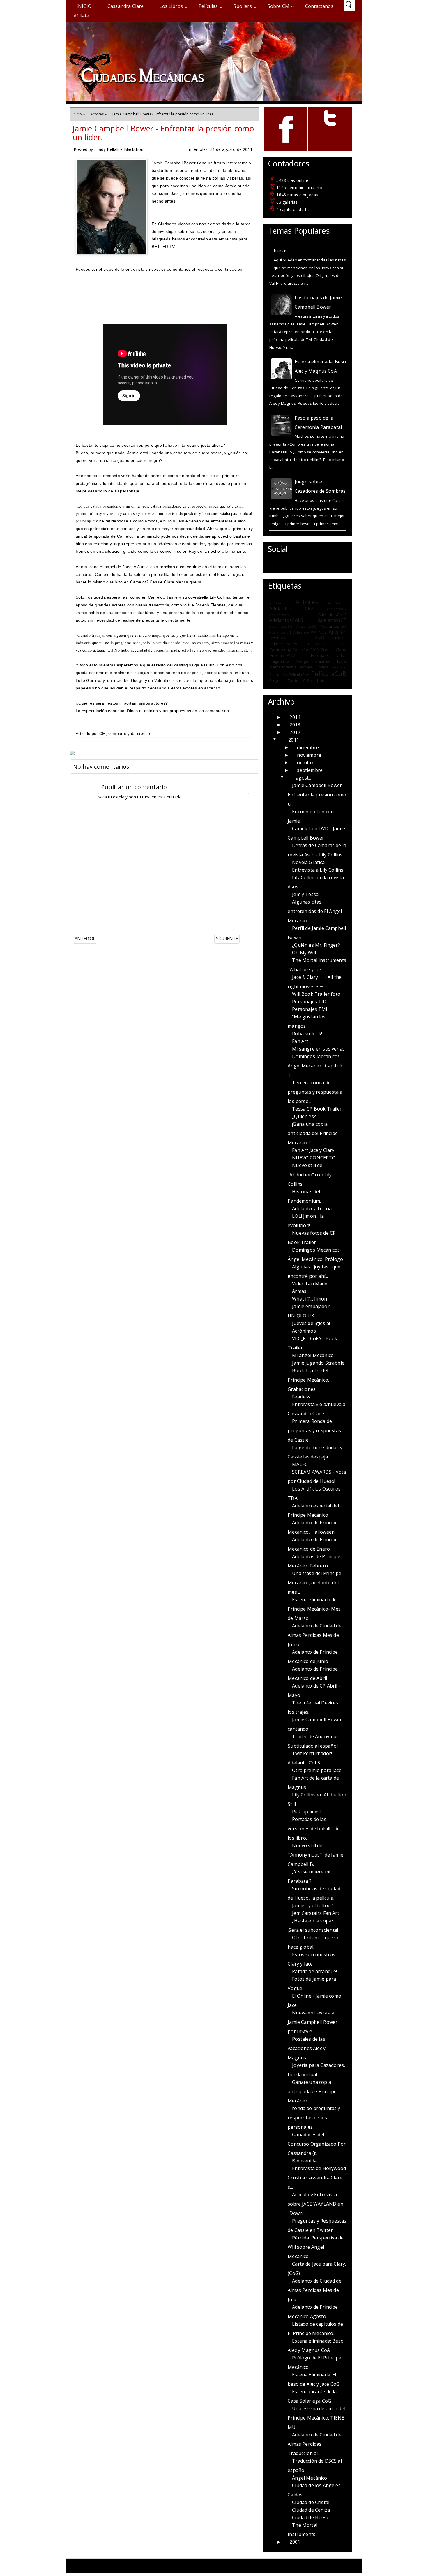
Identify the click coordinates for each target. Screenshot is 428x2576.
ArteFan (338, 632)
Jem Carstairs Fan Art (315, 1913)
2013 (295, 725)
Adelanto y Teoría (312, 1208)
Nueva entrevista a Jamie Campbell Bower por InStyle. (313, 2022)
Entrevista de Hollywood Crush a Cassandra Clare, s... (317, 2178)
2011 (294, 740)
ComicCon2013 (306, 650)
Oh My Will (304, 953)
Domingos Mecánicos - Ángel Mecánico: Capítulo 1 (316, 1066)
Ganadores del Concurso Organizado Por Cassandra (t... (317, 2144)
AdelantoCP (337, 603)
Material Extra (331, 661)
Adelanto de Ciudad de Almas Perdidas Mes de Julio (314, 2290)
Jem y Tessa (305, 894)
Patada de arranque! (314, 1971)
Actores (97, 114)
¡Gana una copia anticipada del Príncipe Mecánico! (313, 1133)
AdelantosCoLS (286, 620)
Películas (208, 6)
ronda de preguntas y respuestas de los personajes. (314, 2118)
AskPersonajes (283, 644)
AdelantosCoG (281, 615)
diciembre (308, 747)
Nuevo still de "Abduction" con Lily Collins (310, 1175)
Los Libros (171, 6)
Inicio (84, 6)
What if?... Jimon (309, 1299)
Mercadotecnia (283, 667)
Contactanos (319, 6)
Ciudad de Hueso (311, 2517)
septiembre (310, 770)
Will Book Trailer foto (316, 994)
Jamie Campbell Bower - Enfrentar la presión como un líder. (163, 133)
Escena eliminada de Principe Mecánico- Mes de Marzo (314, 1609)
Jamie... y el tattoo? (312, 1905)
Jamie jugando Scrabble (318, 1363)
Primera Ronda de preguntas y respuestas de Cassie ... (314, 1430)
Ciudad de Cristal (311, 2502)
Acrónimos (278, 603)
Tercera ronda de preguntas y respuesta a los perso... (315, 1092)
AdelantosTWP (305, 632)
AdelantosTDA (334, 626)
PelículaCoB (329, 674)
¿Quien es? (304, 1116)
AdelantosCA (336, 609)
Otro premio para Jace (317, 1770)
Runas (281, 251)
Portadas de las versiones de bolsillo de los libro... (314, 1829)
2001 (295, 2542)
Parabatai (339, 667)
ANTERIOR (85, 939)
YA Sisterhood (314, 680)
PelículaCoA (299, 675)
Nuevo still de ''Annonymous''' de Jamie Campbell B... (315, 1855)
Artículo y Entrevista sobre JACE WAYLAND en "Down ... (315, 2204)
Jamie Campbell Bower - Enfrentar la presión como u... (317, 795)
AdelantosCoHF (332, 615)
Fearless (301, 1397)
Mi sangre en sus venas (318, 1049)
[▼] (281, 740)
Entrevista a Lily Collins (318, 870)
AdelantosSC (306, 627)
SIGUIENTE (227, 939)
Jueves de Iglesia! (311, 1323)
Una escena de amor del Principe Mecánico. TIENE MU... (316, 2418)
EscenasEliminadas (329, 655)
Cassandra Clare (125, 6)
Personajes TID (309, 1002)
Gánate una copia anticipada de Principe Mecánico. (312, 2091)
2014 (295, 717)
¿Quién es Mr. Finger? (316, 945)
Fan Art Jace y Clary (313, 1150)
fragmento (279, 661)
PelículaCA (278, 675)
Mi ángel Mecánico (313, 1355)
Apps (322, 632)
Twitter (294, 680)
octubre (306, 763)
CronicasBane (334, 650)
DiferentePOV (282, 655)
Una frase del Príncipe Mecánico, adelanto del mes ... (314, 1583)
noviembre (309, 755)
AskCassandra (331, 638)
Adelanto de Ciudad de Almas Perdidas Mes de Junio (314, 1635)
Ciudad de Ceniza (311, 2510)
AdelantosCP (332, 620)
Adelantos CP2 (291, 608)
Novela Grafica (314, 667)
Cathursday (280, 650)
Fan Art (300, 1041)
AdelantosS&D (281, 627)
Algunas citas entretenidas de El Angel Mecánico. (315, 911)
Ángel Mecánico (309, 2478)
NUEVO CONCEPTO (314, 1158)
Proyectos (278, 681)
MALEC (300, 1464)
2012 (295, 732)
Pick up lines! (306, 1812)
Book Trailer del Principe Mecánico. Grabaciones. (308, 1380)
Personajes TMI (310, 1009)
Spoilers (243, 6)
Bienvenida (304, 2161)
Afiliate (81, 16)
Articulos (277, 638)
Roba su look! (307, 1034)
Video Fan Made (310, 1284)
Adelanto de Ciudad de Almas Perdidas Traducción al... (314, 2444)
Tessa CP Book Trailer (317, 1109)
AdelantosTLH (280, 632)
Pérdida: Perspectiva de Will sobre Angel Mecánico (316, 2247)
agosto (304, 778)
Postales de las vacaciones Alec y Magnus (307, 2048)
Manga (302, 661)
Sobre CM (278, 6)
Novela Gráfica (308, 862)
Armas (299, 1291)
